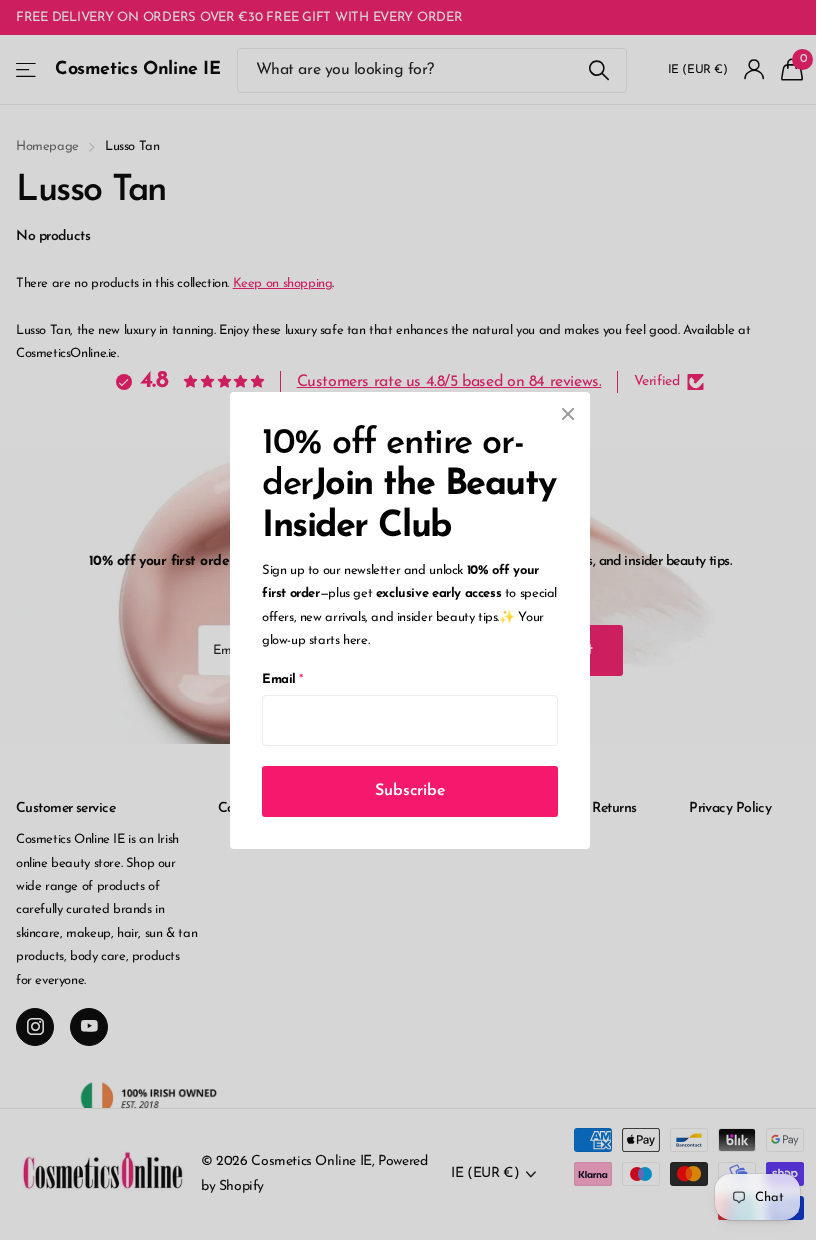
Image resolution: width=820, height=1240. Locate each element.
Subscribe (410, 790)
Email (282, 678)
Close (568, 414)
